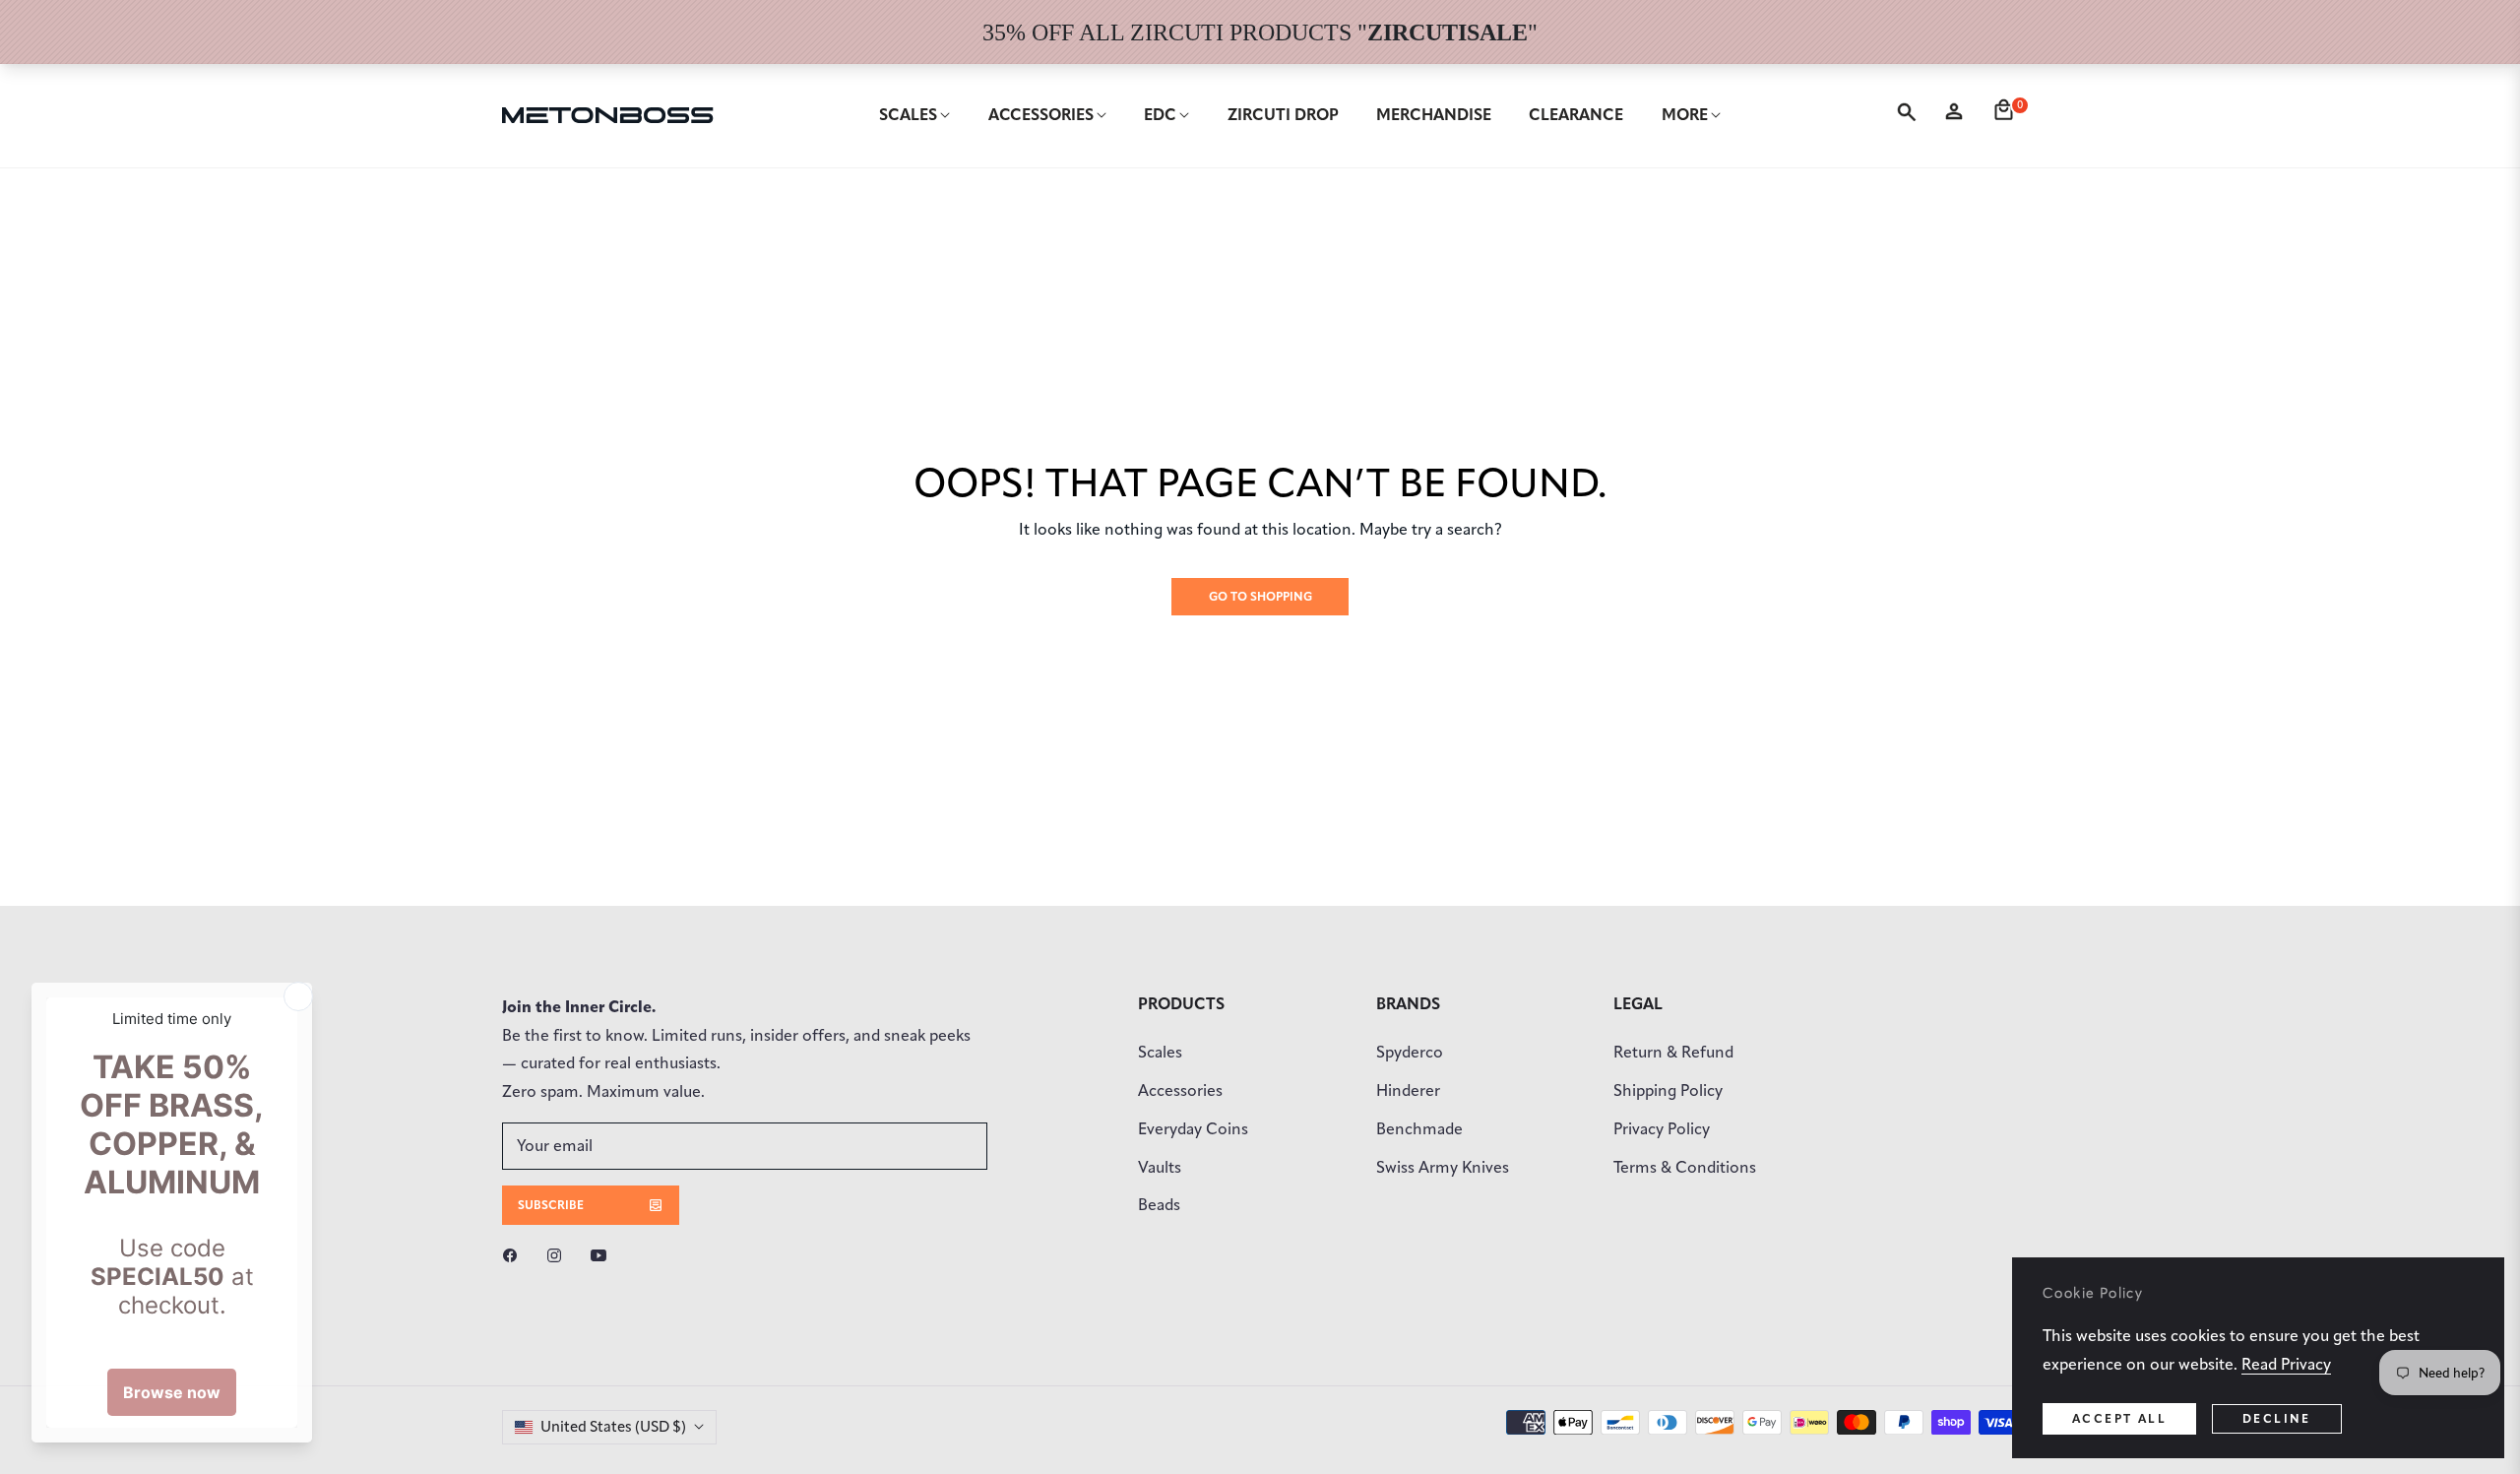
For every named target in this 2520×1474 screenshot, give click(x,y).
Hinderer (1408, 1090)
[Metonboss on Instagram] (559, 1255)
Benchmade (1419, 1129)
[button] (1910, 115)
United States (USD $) (613, 1427)
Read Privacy (2286, 1364)
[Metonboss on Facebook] (515, 1255)
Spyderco (1410, 1052)
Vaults (1160, 1167)
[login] (1958, 115)
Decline (2277, 1418)
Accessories (1180, 1090)
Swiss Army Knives (1443, 1167)
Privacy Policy (1662, 1129)
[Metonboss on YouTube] (603, 1255)
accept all (2119, 1418)
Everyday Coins (1193, 1129)
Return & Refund (1673, 1052)
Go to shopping (1260, 596)
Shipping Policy (1668, 1090)
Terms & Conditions (1685, 1167)
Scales (1160, 1052)
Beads (1159, 1205)
